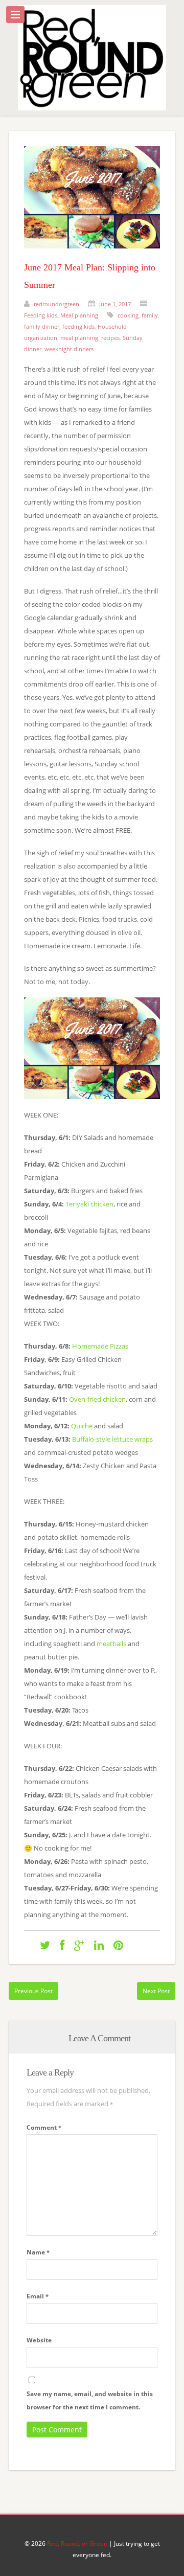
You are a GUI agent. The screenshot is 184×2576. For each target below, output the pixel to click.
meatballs (112, 1644)
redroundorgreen (56, 304)
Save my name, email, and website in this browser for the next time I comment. (90, 2400)
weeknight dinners (69, 349)
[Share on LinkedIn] (99, 1945)
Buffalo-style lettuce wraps (112, 1439)
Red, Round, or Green (77, 2544)
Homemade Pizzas (100, 1346)
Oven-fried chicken (97, 1399)
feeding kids (78, 326)
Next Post (156, 1991)
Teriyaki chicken (89, 1204)
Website (39, 2340)
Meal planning (79, 315)
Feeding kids (41, 315)
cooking (128, 315)
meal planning (79, 338)
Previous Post (33, 1991)
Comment (44, 2127)
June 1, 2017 (115, 304)
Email (38, 2296)
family (150, 315)
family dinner (42, 326)
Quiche (82, 1426)
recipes (110, 338)
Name (38, 2252)
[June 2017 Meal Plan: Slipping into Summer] (92, 256)
